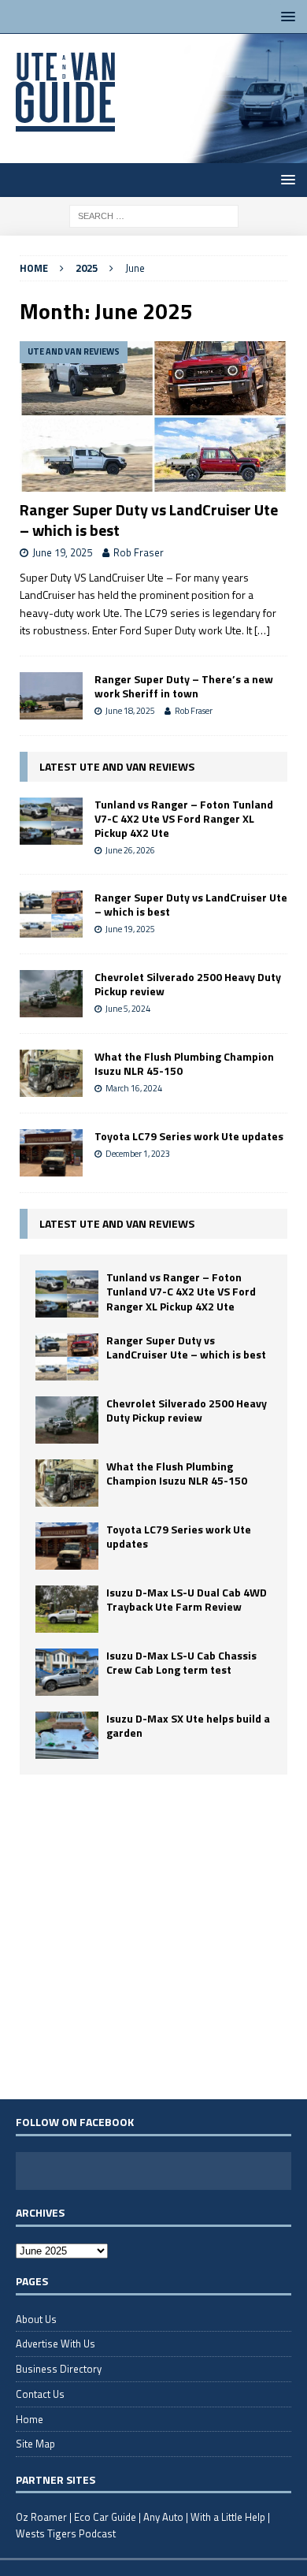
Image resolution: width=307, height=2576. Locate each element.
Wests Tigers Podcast (66, 2533)
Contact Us (40, 2394)
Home (30, 2419)
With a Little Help (228, 2517)
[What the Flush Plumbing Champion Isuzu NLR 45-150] (51, 1073)
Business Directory (59, 2369)
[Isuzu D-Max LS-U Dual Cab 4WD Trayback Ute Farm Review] (67, 1609)
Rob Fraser (139, 552)
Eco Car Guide (105, 2517)
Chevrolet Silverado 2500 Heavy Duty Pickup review (188, 984)
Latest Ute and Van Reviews (117, 1223)
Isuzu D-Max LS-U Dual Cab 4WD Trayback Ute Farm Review (187, 1599)
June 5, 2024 (128, 1009)
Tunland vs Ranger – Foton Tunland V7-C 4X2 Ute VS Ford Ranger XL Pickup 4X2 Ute (184, 818)
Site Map (35, 2444)
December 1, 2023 (138, 1154)
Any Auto (163, 2517)
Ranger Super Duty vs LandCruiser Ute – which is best (149, 520)
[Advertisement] (153, 1936)
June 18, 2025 (130, 711)
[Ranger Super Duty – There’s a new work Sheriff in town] (51, 696)
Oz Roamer (41, 2517)
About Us (36, 2319)
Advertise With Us (55, 2344)
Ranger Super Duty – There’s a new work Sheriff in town (184, 686)
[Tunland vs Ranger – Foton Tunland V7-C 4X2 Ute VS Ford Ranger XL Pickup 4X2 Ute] (51, 821)
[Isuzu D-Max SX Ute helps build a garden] (67, 1735)
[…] (262, 630)
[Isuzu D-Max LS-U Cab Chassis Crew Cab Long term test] (67, 1672)
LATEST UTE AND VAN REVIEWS (117, 766)
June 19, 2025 (62, 552)
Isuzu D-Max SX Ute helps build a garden (188, 1725)
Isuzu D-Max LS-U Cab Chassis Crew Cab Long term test (181, 1662)
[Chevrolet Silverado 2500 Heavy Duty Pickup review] (51, 994)
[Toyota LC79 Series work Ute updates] (51, 1153)
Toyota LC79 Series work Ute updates (189, 1136)
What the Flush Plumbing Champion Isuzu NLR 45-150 (184, 1063)
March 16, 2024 (134, 1088)
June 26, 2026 (130, 850)
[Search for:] (154, 215)
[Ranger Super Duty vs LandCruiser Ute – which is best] (153, 416)
